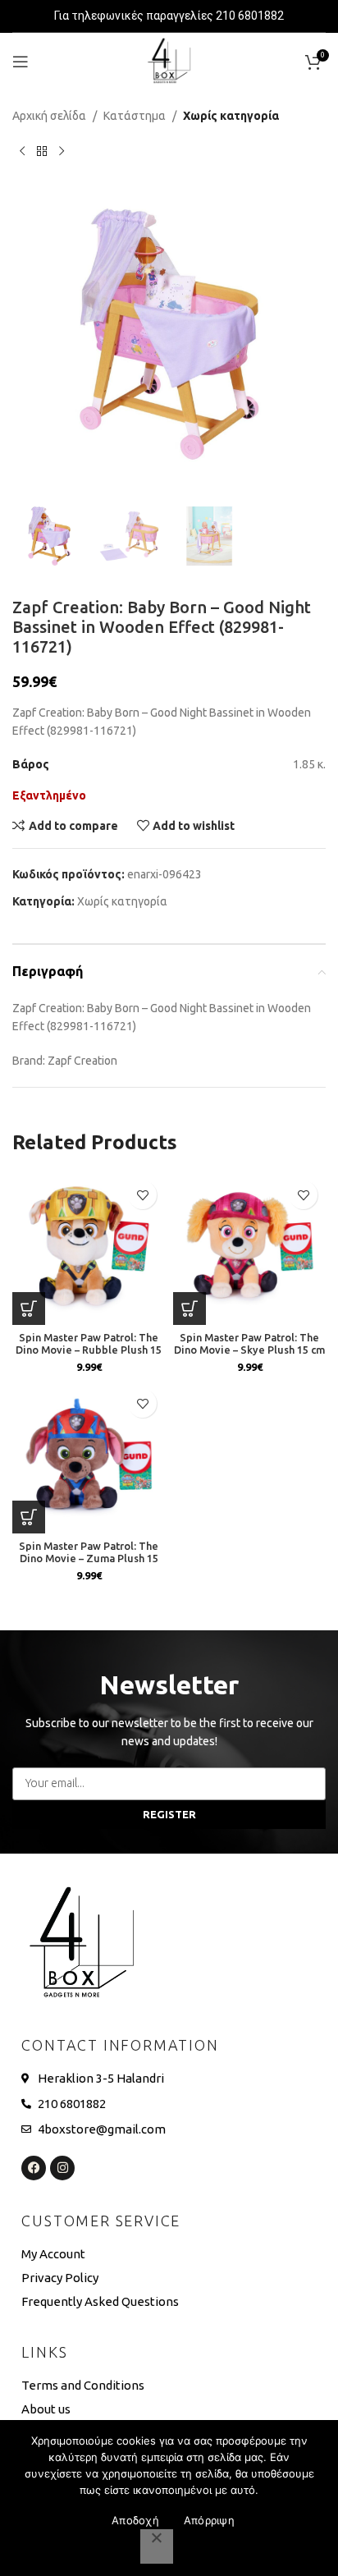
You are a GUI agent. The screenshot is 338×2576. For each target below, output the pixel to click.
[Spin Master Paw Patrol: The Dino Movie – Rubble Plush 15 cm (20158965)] (89, 1249)
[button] (305, 342)
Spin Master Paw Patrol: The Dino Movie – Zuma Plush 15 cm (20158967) (89, 1558)
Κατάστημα (135, 116)
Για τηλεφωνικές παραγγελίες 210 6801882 (169, 16)
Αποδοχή (135, 2520)
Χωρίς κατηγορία (231, 116)
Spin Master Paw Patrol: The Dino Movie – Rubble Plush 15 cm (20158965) (89, 1350)
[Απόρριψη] (157, 2546)
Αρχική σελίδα (49, 116)
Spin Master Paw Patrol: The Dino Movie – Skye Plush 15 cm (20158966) (249, 1350)
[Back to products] (42, 151)
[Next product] (62, 151)
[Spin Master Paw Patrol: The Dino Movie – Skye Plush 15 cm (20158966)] (249, 1249)
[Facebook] (34, 2168)
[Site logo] (169, 61)
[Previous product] (22, 151)
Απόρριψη (209, 2520)
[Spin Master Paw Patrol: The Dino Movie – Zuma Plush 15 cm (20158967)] (89, 1457)
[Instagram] (62, 2168)
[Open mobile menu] (21, 62)
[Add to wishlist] (142, 1195)
